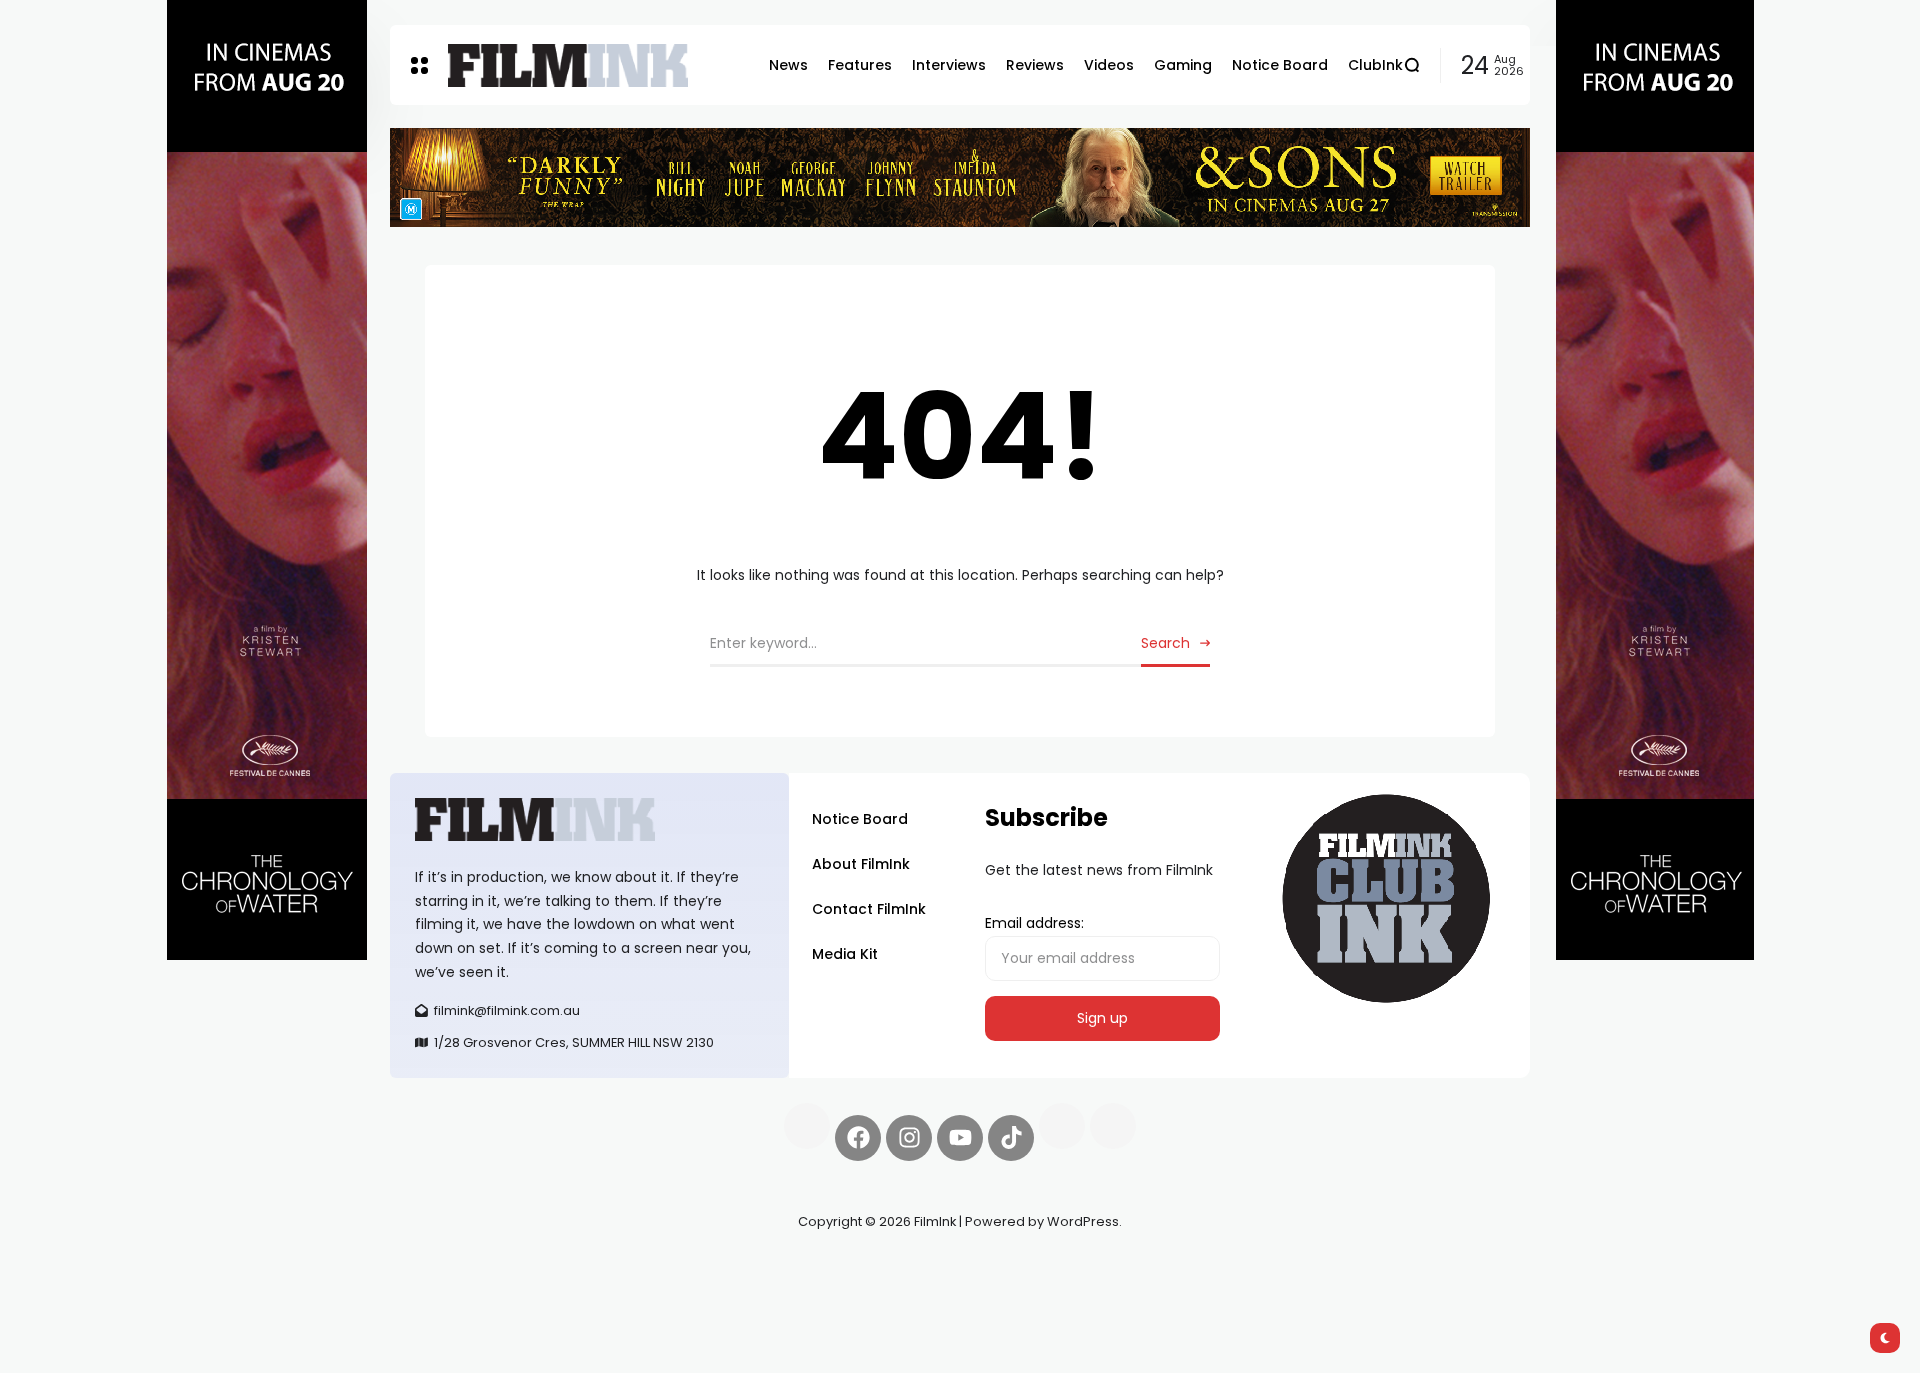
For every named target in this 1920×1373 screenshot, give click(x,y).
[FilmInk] (568, 65)
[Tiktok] (1011, 1138)
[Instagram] (909, 1138)
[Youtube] (960, 1138)
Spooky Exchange (660, 1269)
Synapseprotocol (449, 1269)
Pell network (553, 1269)
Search (1165, 643)
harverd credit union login (602, 1293)
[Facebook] (858, 1138)
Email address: (1034, 923)
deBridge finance (449, 1293)
